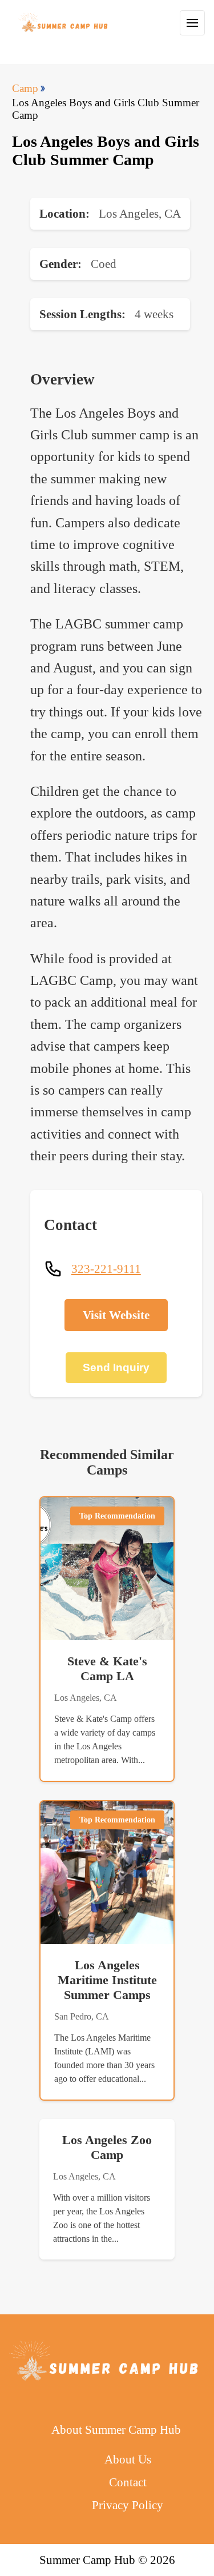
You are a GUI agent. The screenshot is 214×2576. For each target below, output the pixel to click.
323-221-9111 (106, 1269)
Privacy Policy (128, 2505)
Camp (25, 88)
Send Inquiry (116, 1367)
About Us (128, 2459)
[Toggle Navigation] (192, 23)
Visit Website (116, 1315)
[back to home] (64, 23)
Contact (128, 2482)
